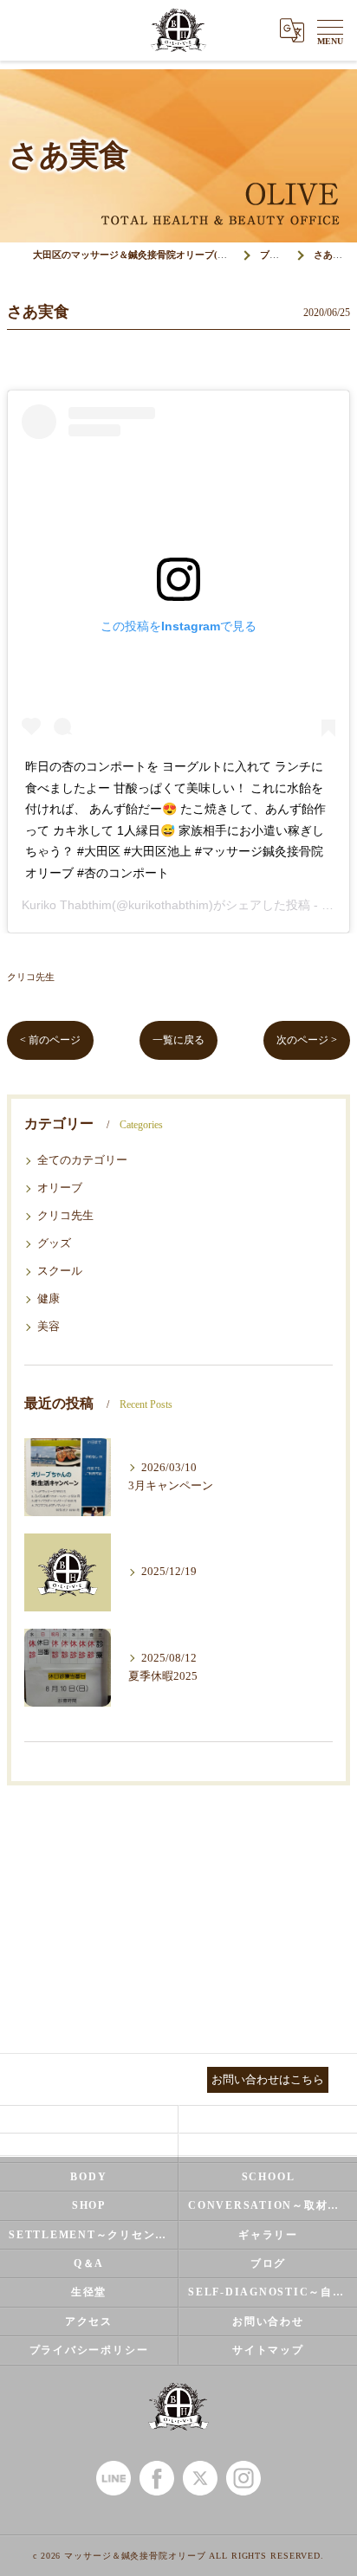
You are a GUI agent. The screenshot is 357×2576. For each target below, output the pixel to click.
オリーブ (60, 1188)
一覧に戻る (178, 1040)
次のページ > (307, 1040)
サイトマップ (268, 2350)
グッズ (54, 1243)
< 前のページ (50, 1040)
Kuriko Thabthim (67, 905)
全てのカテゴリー (82, 1160)
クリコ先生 (31, 977)
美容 (49, 1327)
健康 (49, 1299)
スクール (60, 1271)
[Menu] (330, 30)
